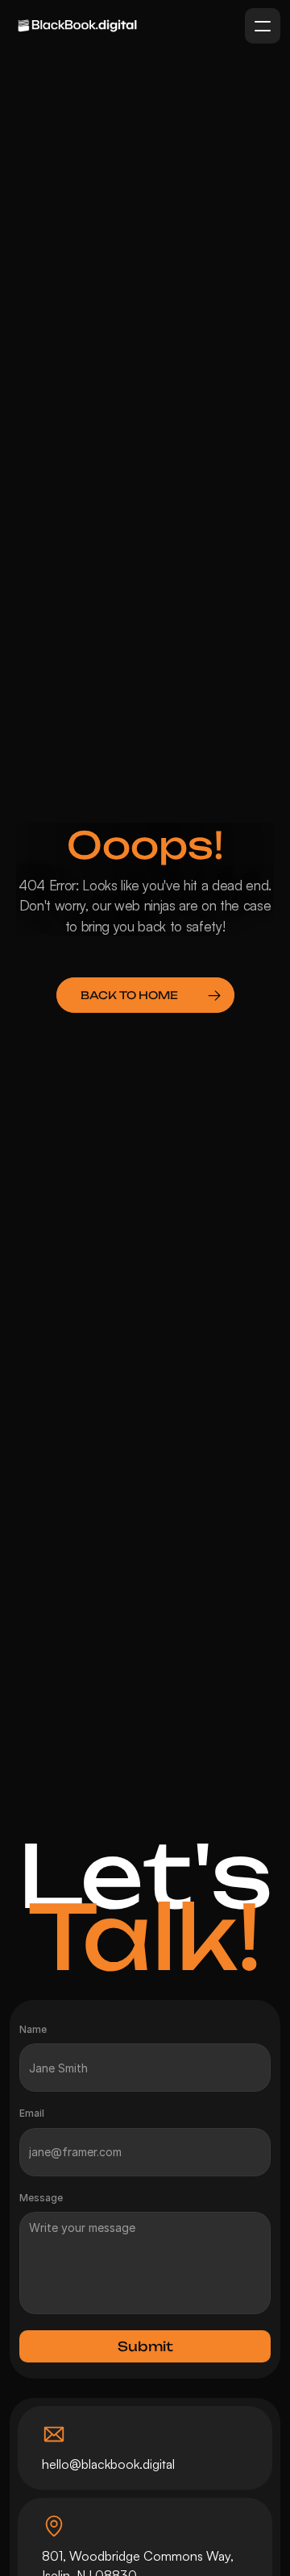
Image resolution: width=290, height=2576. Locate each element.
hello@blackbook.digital (108, 2464)
